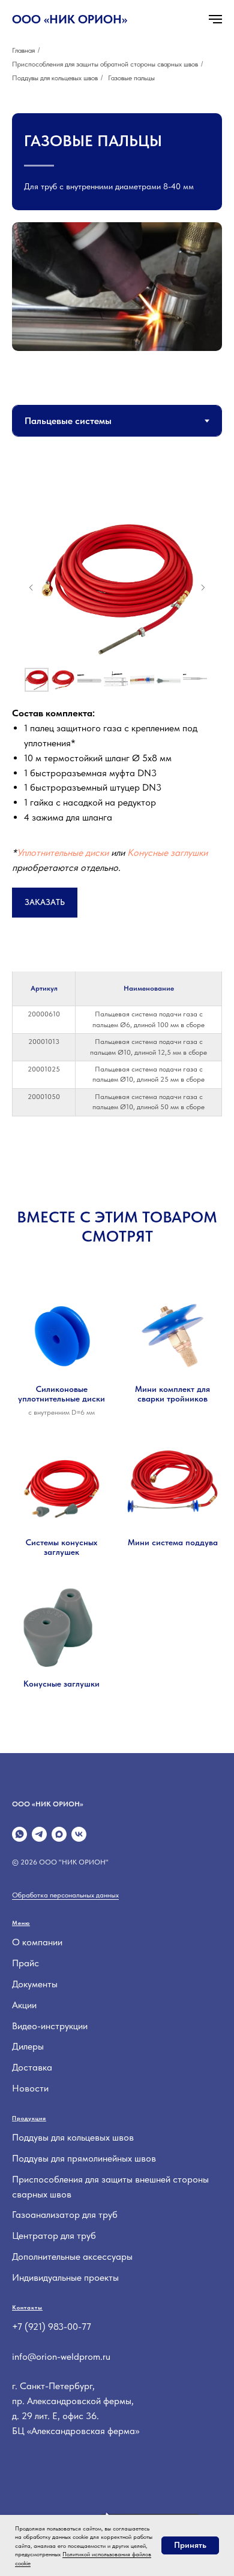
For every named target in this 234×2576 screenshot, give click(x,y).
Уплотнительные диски (63, 853)
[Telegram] (39, 1834)
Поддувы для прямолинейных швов (84, 2158)
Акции (24, 2005)
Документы (35, 1984)
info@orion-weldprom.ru (61, 2356)
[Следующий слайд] (203, 588)
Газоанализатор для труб (65, 2215)
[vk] (79, 1834)
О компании (37, 1942)
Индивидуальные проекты (65, 2277)
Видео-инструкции (50, 2026)
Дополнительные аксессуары (72, 2256)
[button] (45, 903)
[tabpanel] (117, 713)
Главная (23, 50)
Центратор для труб (54, 2236)
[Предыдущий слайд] (31, 588)
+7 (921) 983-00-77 (52, 2327)
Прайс (25, 1963)
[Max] (59, 1834)
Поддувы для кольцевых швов (55, 78)
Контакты (27, 2307)
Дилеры (28, 2046)
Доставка (32, 2067)
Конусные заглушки (167, 853)
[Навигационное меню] (215, 19)
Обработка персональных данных (65, 1895)
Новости (30, 2088)
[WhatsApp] (19, 1834)
